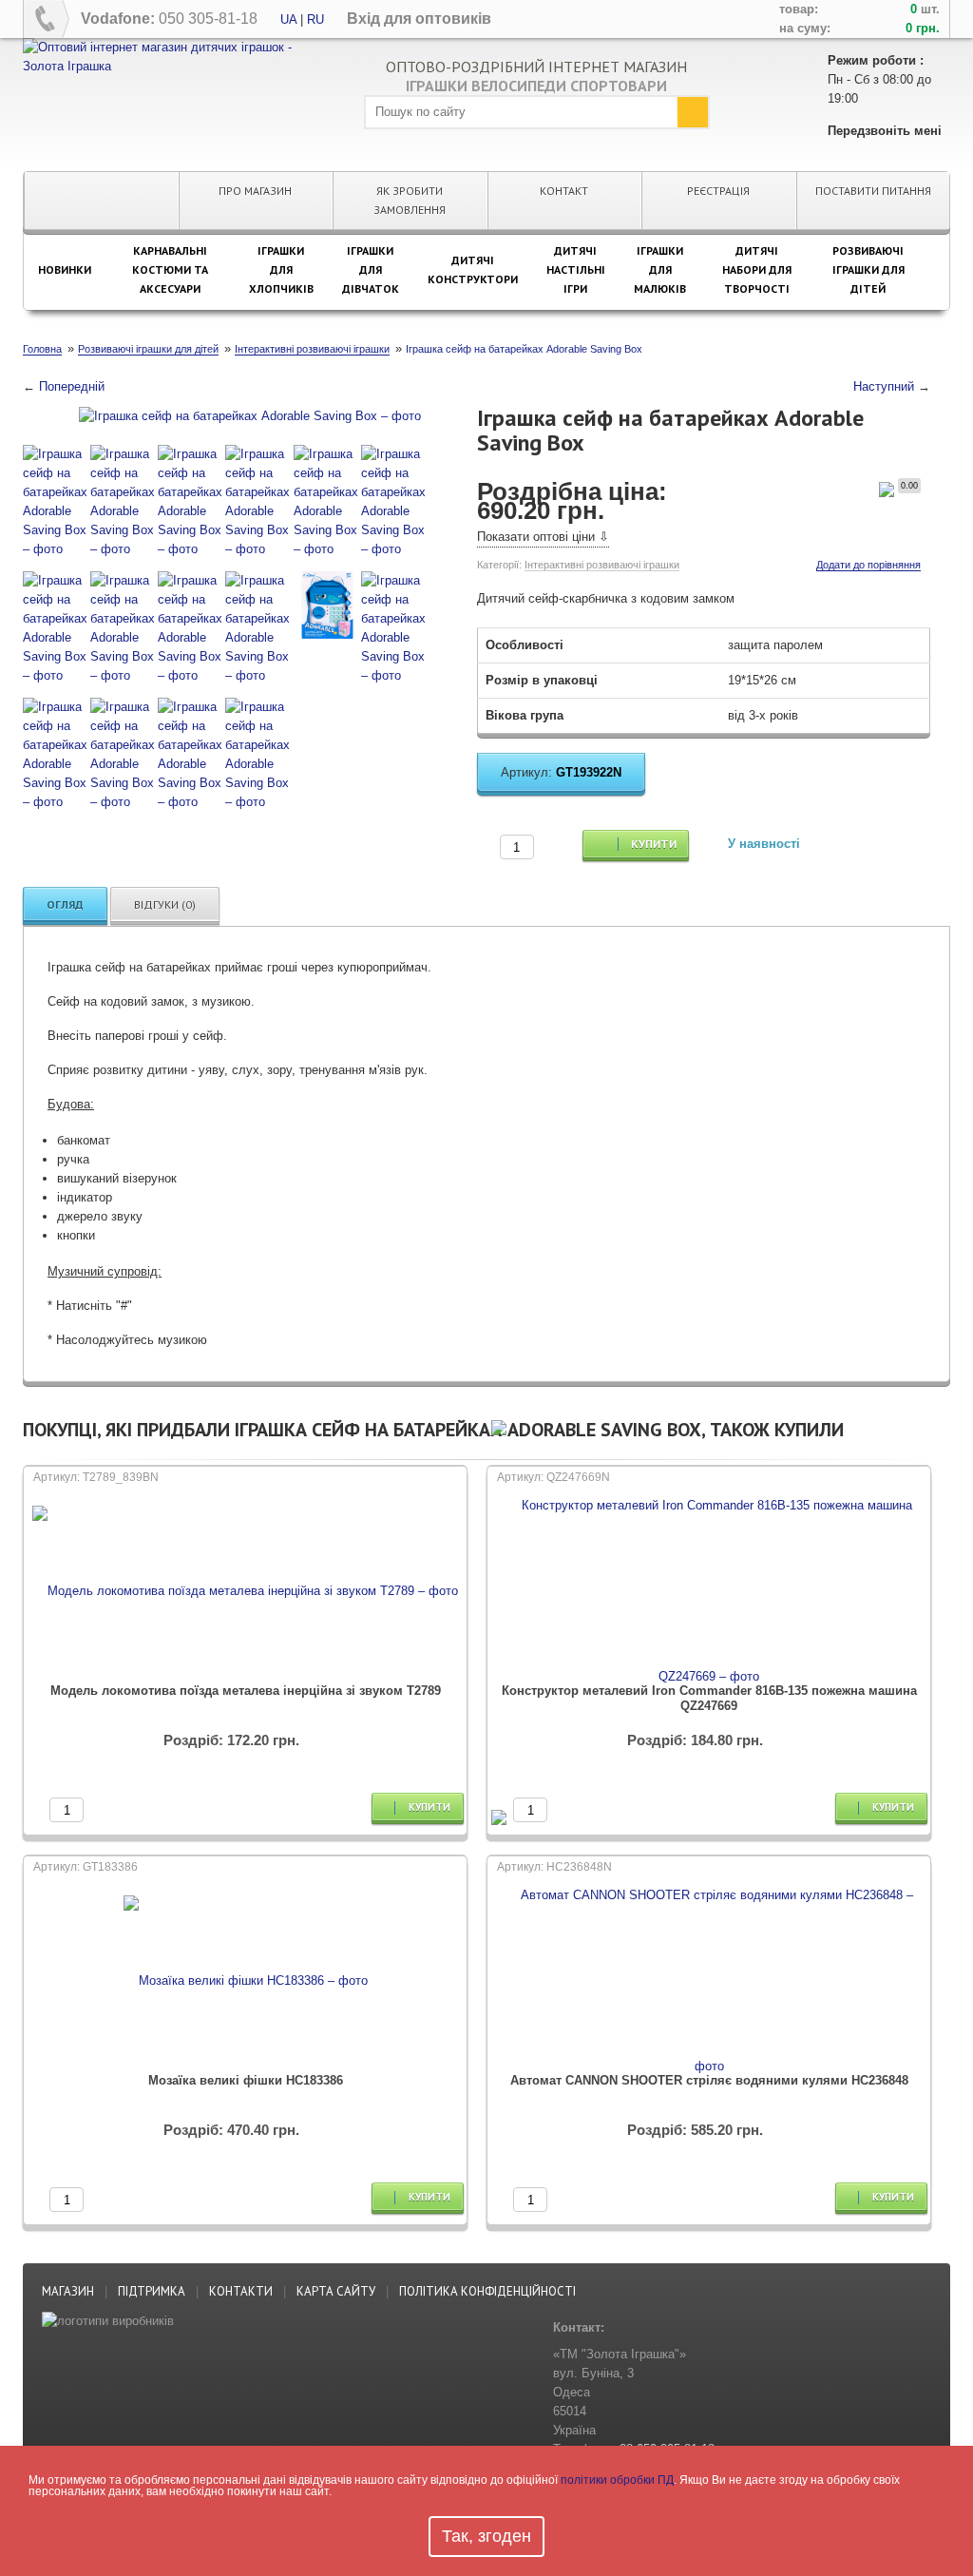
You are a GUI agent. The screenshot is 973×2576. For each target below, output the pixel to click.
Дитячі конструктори (473, 269)
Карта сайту (336, 2291)
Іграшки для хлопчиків (281, 269)
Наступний (884, 386)
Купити (652, 844)
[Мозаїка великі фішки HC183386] (246, 1981)
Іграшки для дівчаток (371, 269)
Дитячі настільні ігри (576, 269)
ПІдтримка (152, 2291)
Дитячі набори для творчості (757, 269)
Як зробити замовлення (410, 200)
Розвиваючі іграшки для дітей (868, 269)
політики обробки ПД (617, 2480)
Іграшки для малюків (660, 269)
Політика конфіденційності (487, 2291)
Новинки (65, 269)
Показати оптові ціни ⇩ (543, 537)
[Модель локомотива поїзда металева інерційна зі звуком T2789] (245, 1591)
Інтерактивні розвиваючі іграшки (602, 565)
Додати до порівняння (868, 565)
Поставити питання (873, 191)
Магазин (68, 2291)
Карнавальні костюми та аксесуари (170, 269)
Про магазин (255, 191)
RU (315, 19)
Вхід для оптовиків (419, 19)
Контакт (564, 191)
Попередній (72, 386)
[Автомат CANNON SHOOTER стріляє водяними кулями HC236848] (709, 1981)
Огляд (65, 904)
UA (288, 19)
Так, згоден (486, 2536)
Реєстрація (718, 191)
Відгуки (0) (165, 904)
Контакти (241, 2291)
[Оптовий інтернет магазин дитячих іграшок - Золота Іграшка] (179, 56)
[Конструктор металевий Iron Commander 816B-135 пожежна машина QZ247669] (709, 1591)
